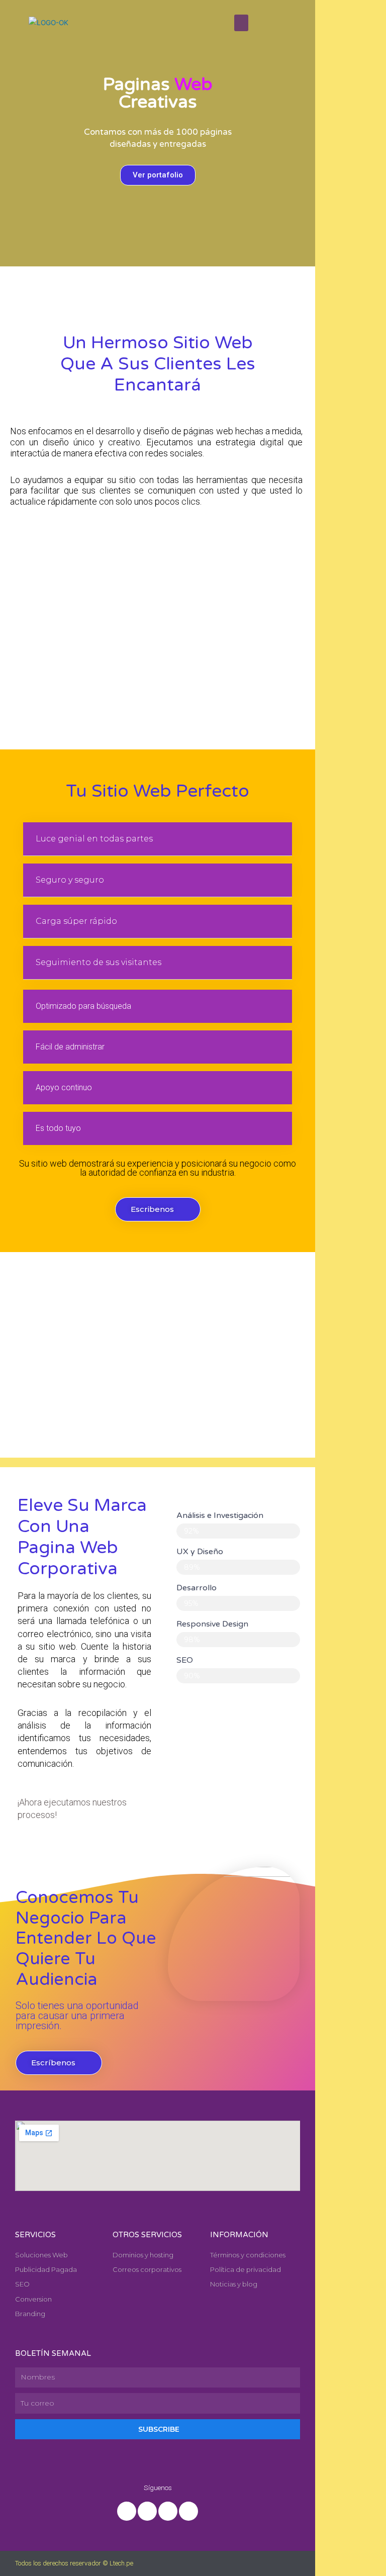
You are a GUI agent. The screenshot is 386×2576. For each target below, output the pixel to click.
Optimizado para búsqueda (83, 1006)
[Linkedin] (147, 2511)
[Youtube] (188, 2511)
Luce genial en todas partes (94, 839)
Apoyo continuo (64, 1087)
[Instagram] (168, 2511)
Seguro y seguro (70, 880)
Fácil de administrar (70, 1047)
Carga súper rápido (76, 921)
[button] (10, 131)
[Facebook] (127, 2511)
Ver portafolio (158, 175)
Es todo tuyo (58, 1128)
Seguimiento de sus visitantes (99, 962)
